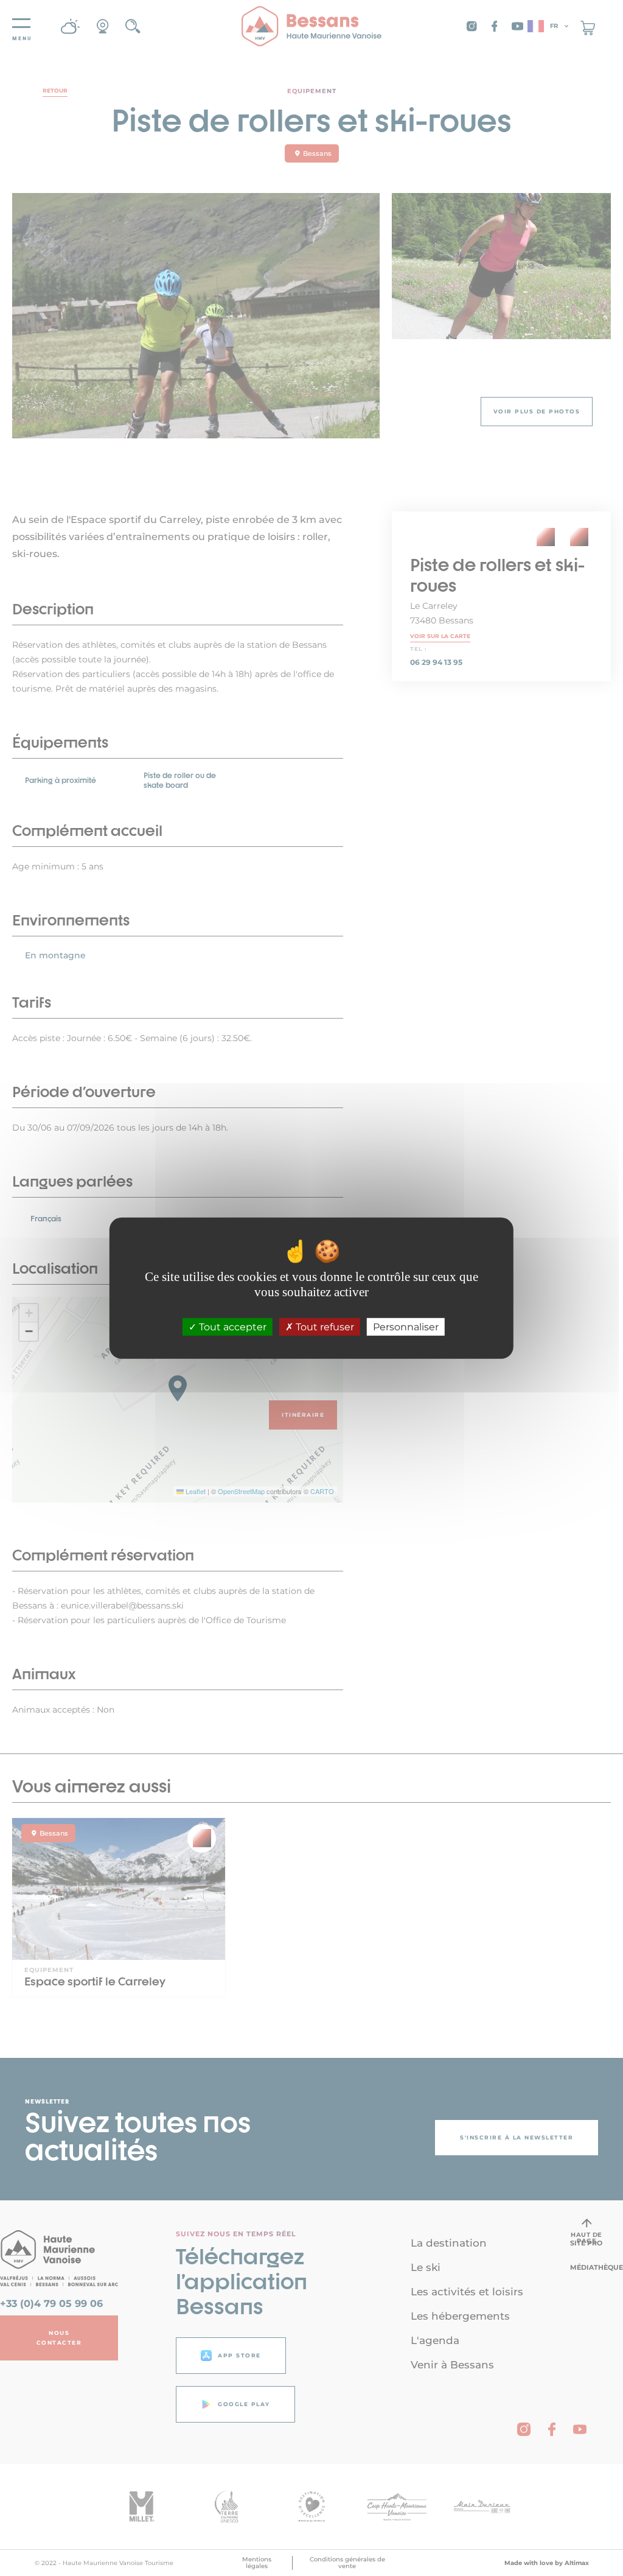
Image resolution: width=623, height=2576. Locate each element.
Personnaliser (406, 1327)
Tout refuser (324, 1327)
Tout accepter (231, 1327)
